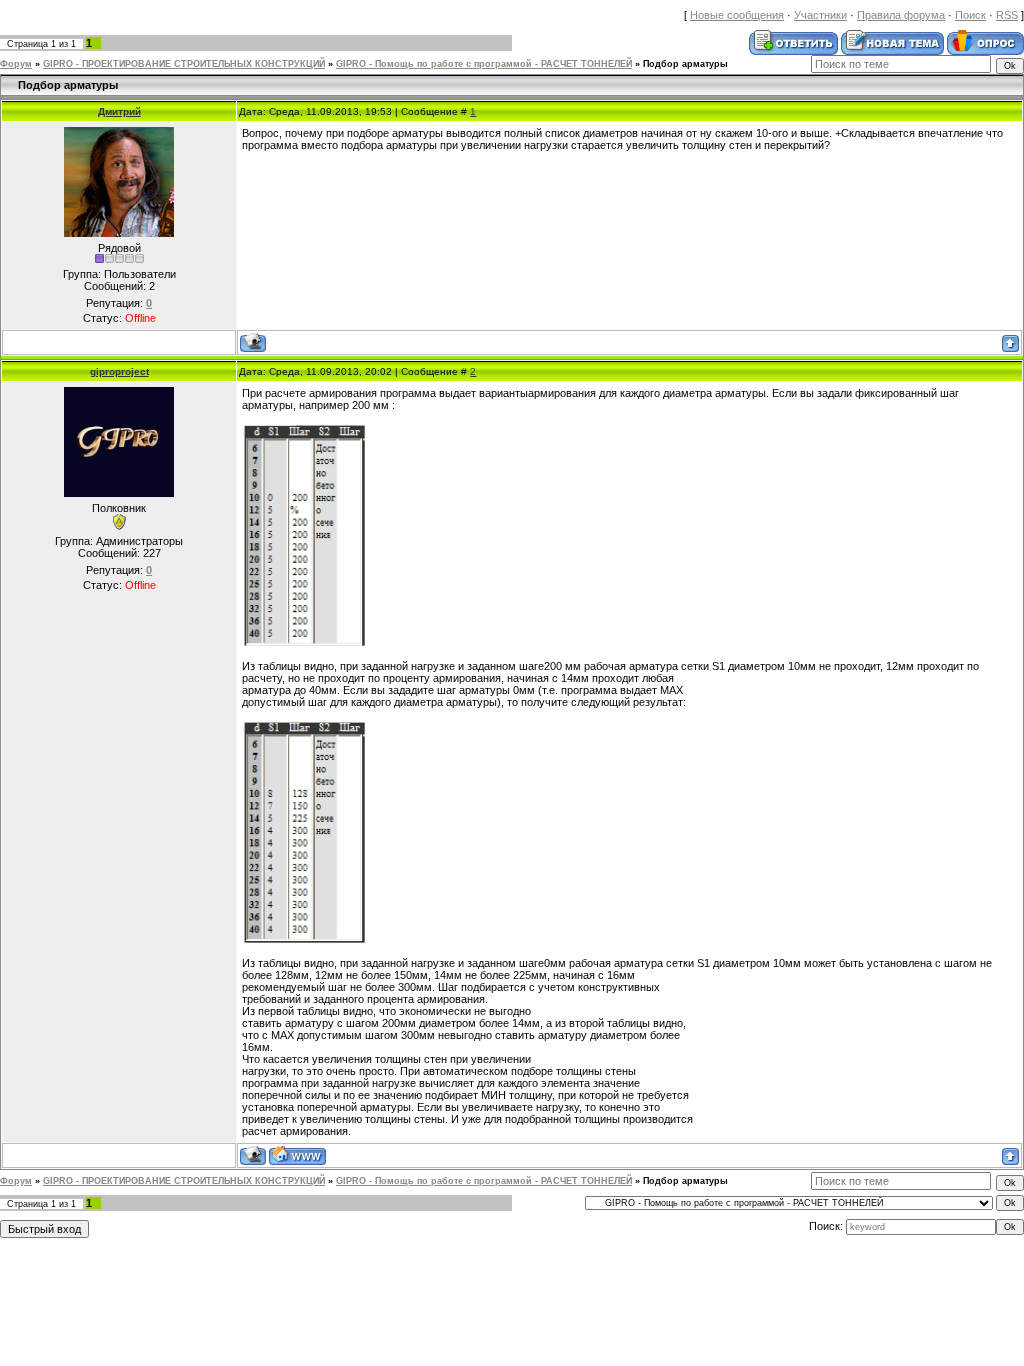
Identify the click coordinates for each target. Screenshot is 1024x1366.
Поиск (970, 15)
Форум (16, 64)
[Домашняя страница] (297, 1155)
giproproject (119, 371)
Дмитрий (119, 111)
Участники (820, 15)
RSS (1007, 15)
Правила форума (901, 15)
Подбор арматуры (685, 64)
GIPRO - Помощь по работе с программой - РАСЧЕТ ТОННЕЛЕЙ (484, 64)
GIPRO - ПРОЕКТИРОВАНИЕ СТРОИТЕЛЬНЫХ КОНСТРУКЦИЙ (184, 64)
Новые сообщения (737, 15)
